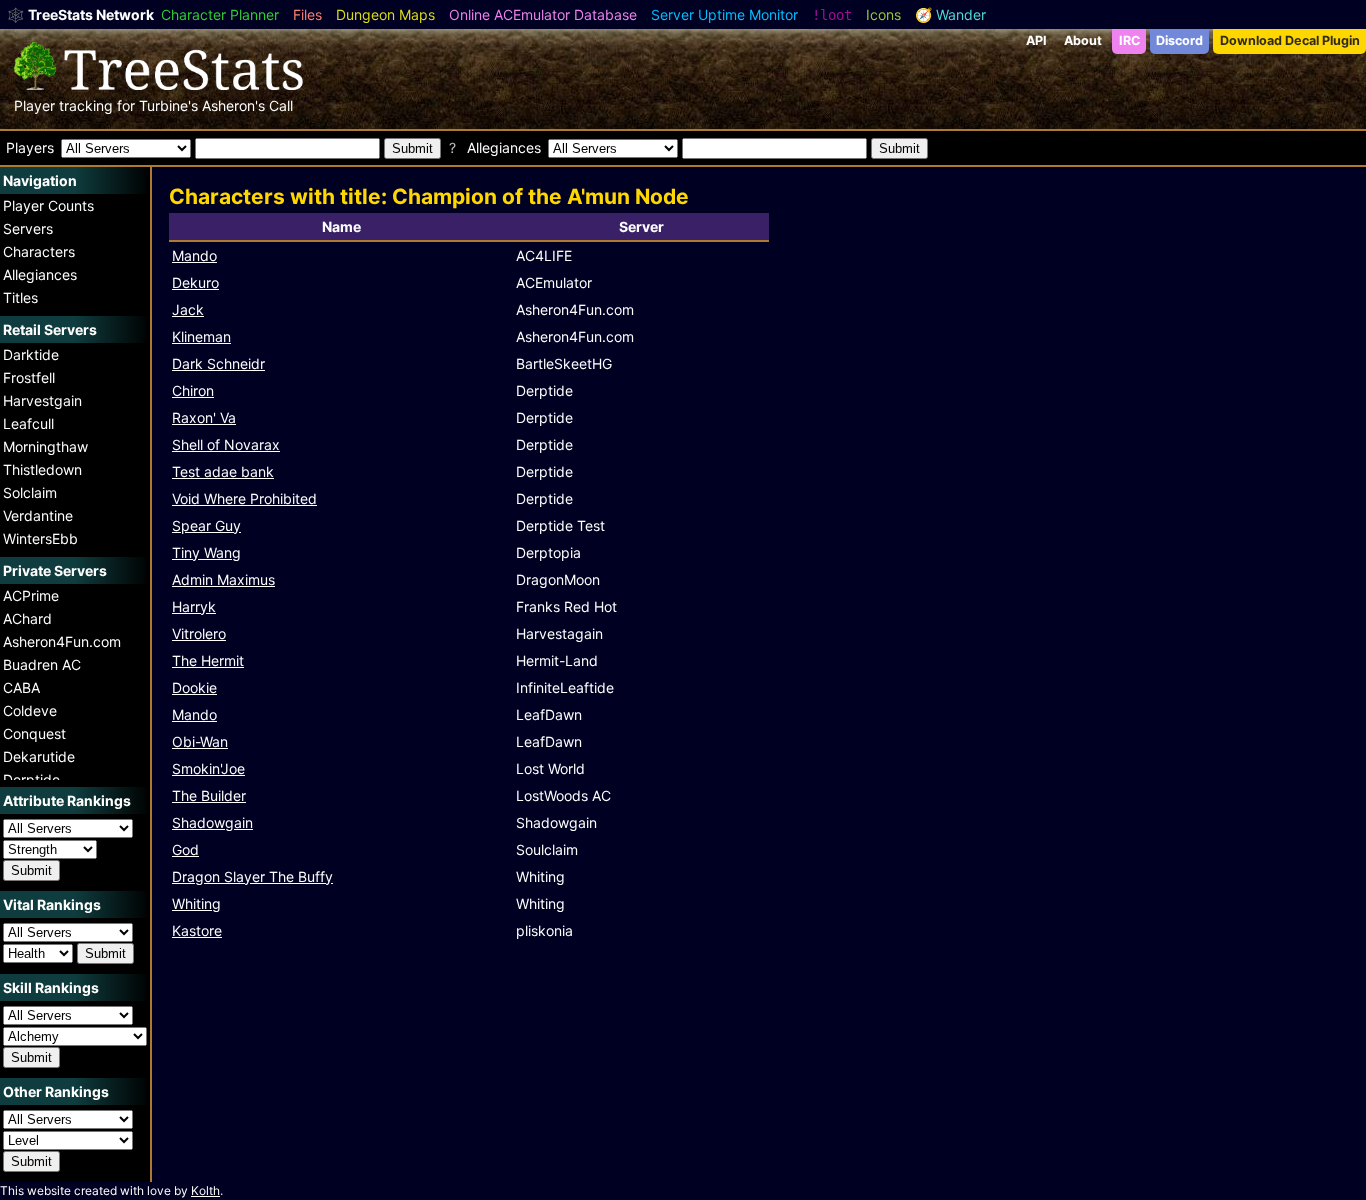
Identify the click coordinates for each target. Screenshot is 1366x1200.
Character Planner (220, 14)
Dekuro (195, 282)
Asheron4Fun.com (62, 641)
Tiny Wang (206, 552)
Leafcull (28, 423)
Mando (194, 255)
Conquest (34, 733)
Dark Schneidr (218, 363)
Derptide (31, 779)
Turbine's (168, 105)
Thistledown (42, 469)
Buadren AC (42, 664)
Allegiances (40, 274)
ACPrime (31, 595)
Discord (1179, 40)
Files (307, 14)
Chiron (193, 390)
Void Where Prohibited (244, 498)
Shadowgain (212, 822)
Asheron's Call (247, 105)
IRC (1129, 40)
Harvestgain (42, 400)
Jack (188, 309)
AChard (27, 618)
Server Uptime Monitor (724, 14)
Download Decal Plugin (1290, 40)
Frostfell (29, 377)
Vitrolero (199, 633)
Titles (20, 297)
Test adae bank (223, 471)
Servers (28, 228)
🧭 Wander (950, 14)
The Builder (209, 795)
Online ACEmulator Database (543, 14)
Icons (883, 14)
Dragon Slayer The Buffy (252, 876)
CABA (21, 687)
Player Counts (48, 205)
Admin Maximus (223, 579)
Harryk (194, 606)
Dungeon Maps (385, 14)
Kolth (205, 1190)
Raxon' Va (204, 417)
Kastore (197, 930)
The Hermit (208, 660)
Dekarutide (39, 756)
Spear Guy (206, 525)
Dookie (194, 687)
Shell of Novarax (226, 444)
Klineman (201, 336)
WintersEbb (40, 538)
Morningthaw (45, 446)
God (185, 849)
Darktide (31, 354)
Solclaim (30, 492)
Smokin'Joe (208, 768)
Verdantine (38, 515)
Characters (39, 251)
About (1083, 40)
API (1036, 40)
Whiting (196, 903)
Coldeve (30, 710)
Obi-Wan (200, 741)
